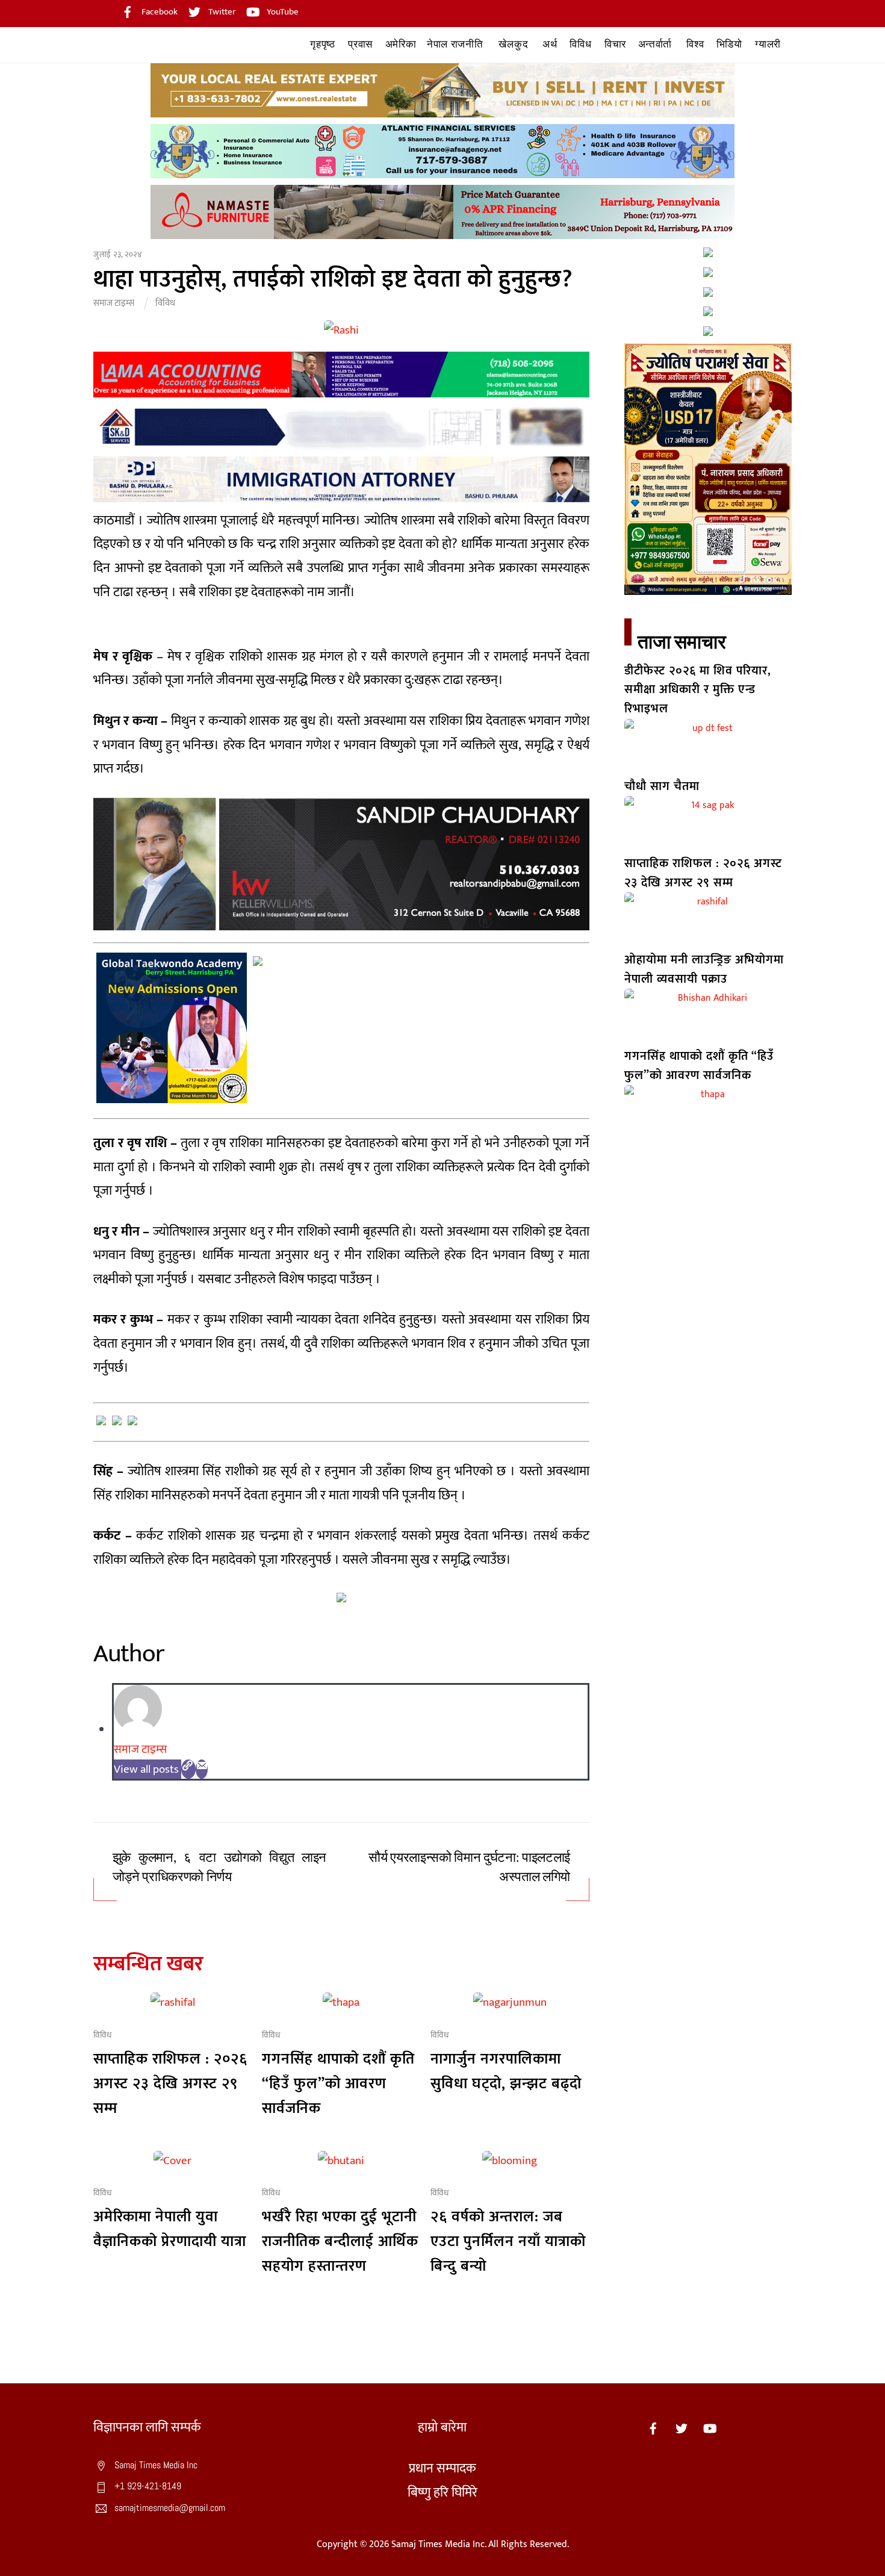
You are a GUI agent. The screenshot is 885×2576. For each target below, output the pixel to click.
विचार (615, 44)
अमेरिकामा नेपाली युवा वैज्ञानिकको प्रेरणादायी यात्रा (170, 2229)
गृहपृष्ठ (322, 44)
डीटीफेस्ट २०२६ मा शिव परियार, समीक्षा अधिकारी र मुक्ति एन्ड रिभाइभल (698, 690)
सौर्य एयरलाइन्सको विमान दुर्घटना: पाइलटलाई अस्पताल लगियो (469, 1868)
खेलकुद (513, 44)
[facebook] (653, 2428)
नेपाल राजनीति (455, 44)
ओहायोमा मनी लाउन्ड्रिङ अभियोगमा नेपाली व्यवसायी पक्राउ (704, 969)
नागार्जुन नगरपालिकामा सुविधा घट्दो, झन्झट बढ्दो (506, 2071)
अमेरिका (401, 44)
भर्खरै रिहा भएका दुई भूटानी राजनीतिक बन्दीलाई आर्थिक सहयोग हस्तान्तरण (340, 2242)
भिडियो (729, 44)
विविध (580, 44)
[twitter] (682, 2428)
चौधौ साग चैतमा (662, 786)
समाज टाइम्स (114, 303)
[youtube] (710, 2428)
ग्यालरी (768, 44)
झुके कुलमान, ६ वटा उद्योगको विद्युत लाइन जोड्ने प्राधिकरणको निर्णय (219, 1868)
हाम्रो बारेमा (442, 2428)
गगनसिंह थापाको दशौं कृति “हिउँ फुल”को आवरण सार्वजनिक (338, 2084)
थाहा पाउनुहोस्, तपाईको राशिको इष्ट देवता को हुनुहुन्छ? (333, 279)
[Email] (202, 1769)
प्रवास (360, 44)
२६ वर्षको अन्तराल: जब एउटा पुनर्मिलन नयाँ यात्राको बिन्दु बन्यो (508, 2242)
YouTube (282, 12)
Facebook (159, 12)
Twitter (221, 12)
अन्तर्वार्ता (655, 44)
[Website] (188, 1769)
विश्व (695, 44)
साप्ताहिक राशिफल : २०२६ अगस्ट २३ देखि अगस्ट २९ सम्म (170, 2084)
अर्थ (550, 44)
